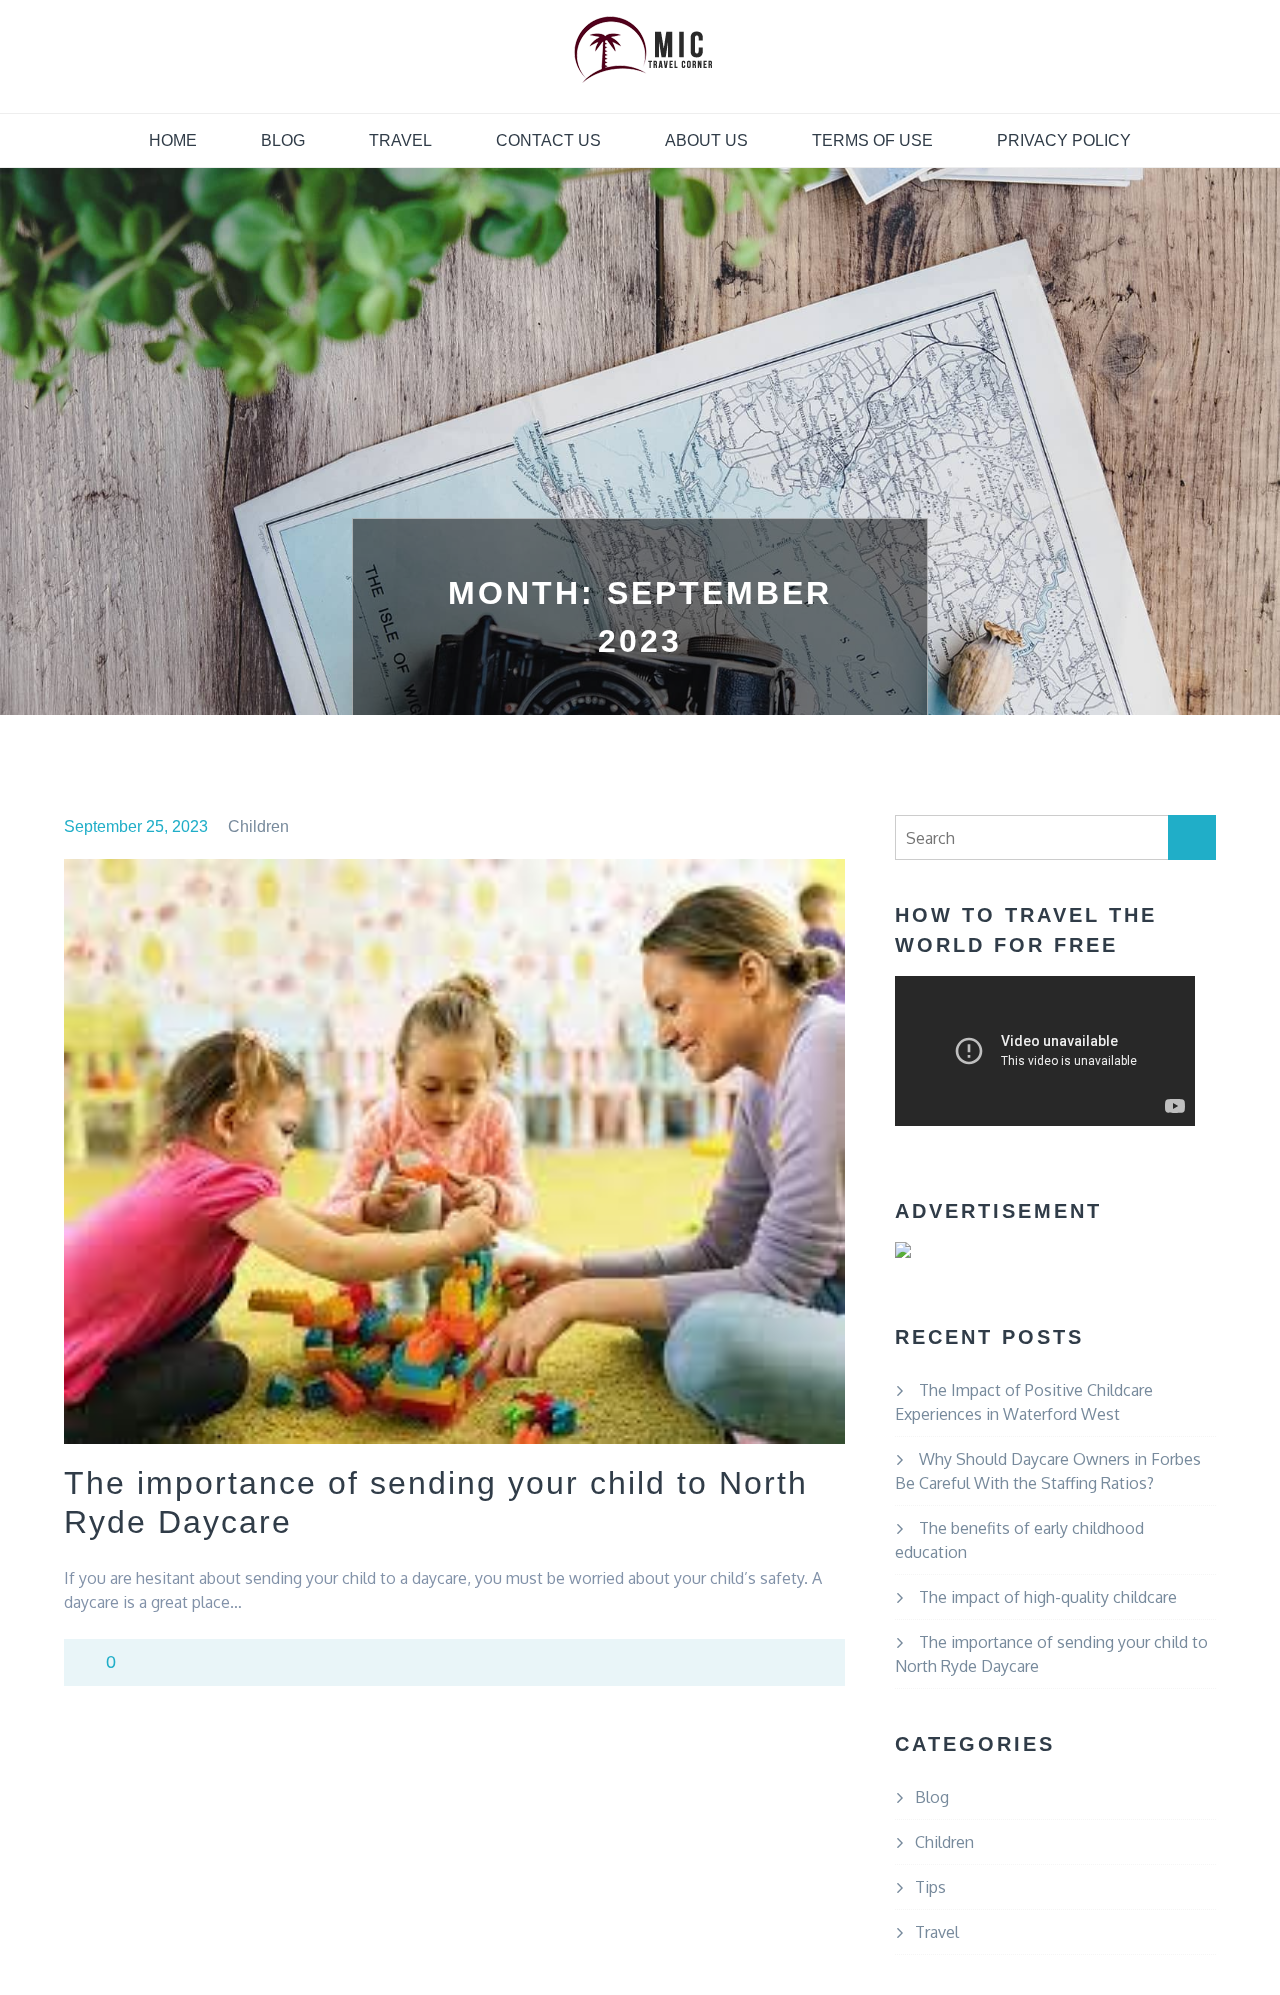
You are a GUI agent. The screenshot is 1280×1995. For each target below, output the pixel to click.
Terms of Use (872, 140)
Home (173, 140)
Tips (930, 1887)
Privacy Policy (1064, 140)
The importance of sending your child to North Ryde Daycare (436, 1502)
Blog (283, 140)
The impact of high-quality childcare (1048, 1597)
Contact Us (548, 140)
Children (258, 826)
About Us (706, 140)
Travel (400, 140)
